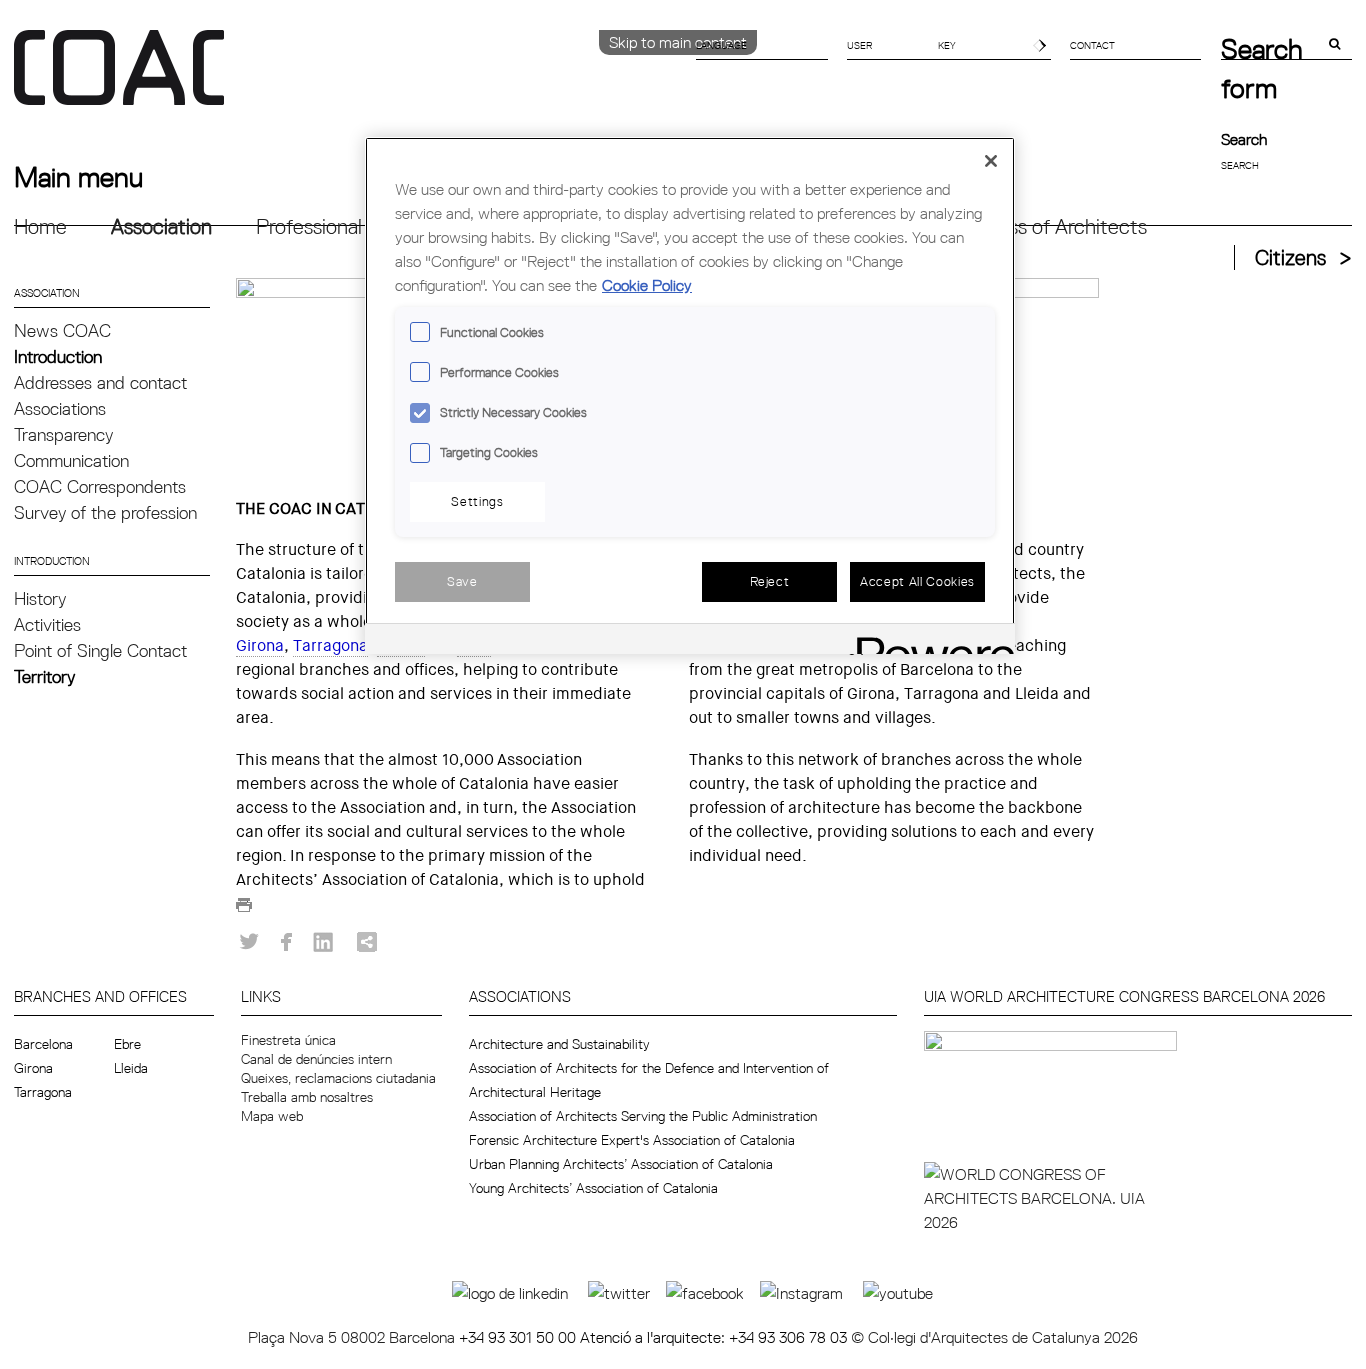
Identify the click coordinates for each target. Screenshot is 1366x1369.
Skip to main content (678, 42)
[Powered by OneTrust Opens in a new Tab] (929, 641)
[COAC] (348, 79)
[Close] (991, 161)
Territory (44, 676)
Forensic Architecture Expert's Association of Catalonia (632, 1140)
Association (161, 226)
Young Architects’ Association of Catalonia (593, 1188)
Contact (1092, 45)
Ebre (127, 1044)
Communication (71, 460)
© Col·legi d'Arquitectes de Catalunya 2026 (994, 1337)
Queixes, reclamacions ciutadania (338, 1078)
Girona (260, 645)
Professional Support (347, 226)
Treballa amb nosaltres (307, 1097)
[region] (690, 395)
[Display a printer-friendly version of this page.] (244, 910)
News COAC (62, 330)
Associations (60, 408)
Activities (47, 624)
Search (1244, 139)
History (40, 598)
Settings (477, 501)
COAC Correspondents (100, 486)
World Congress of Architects (1018, 226)
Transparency (63, 434)
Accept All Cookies (917, 581)
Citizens (1290, 257)
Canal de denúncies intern (316, 1059)
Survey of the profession (105, 512)
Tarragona (330, 645)
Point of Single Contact (100, 650)
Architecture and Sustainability (559, 1044)
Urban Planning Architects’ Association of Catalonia (621, 1164)
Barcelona (43, 1044)
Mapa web (272, 1116)
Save (462, 581)
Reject (770, 581)
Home (40, 226)
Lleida (131, 1068)
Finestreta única (288, 1040)
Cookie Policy (647, 285)
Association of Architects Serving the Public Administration (643, 1116)
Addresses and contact (100, 382)
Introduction (58, 356)
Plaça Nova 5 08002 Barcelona (353, 1337)
